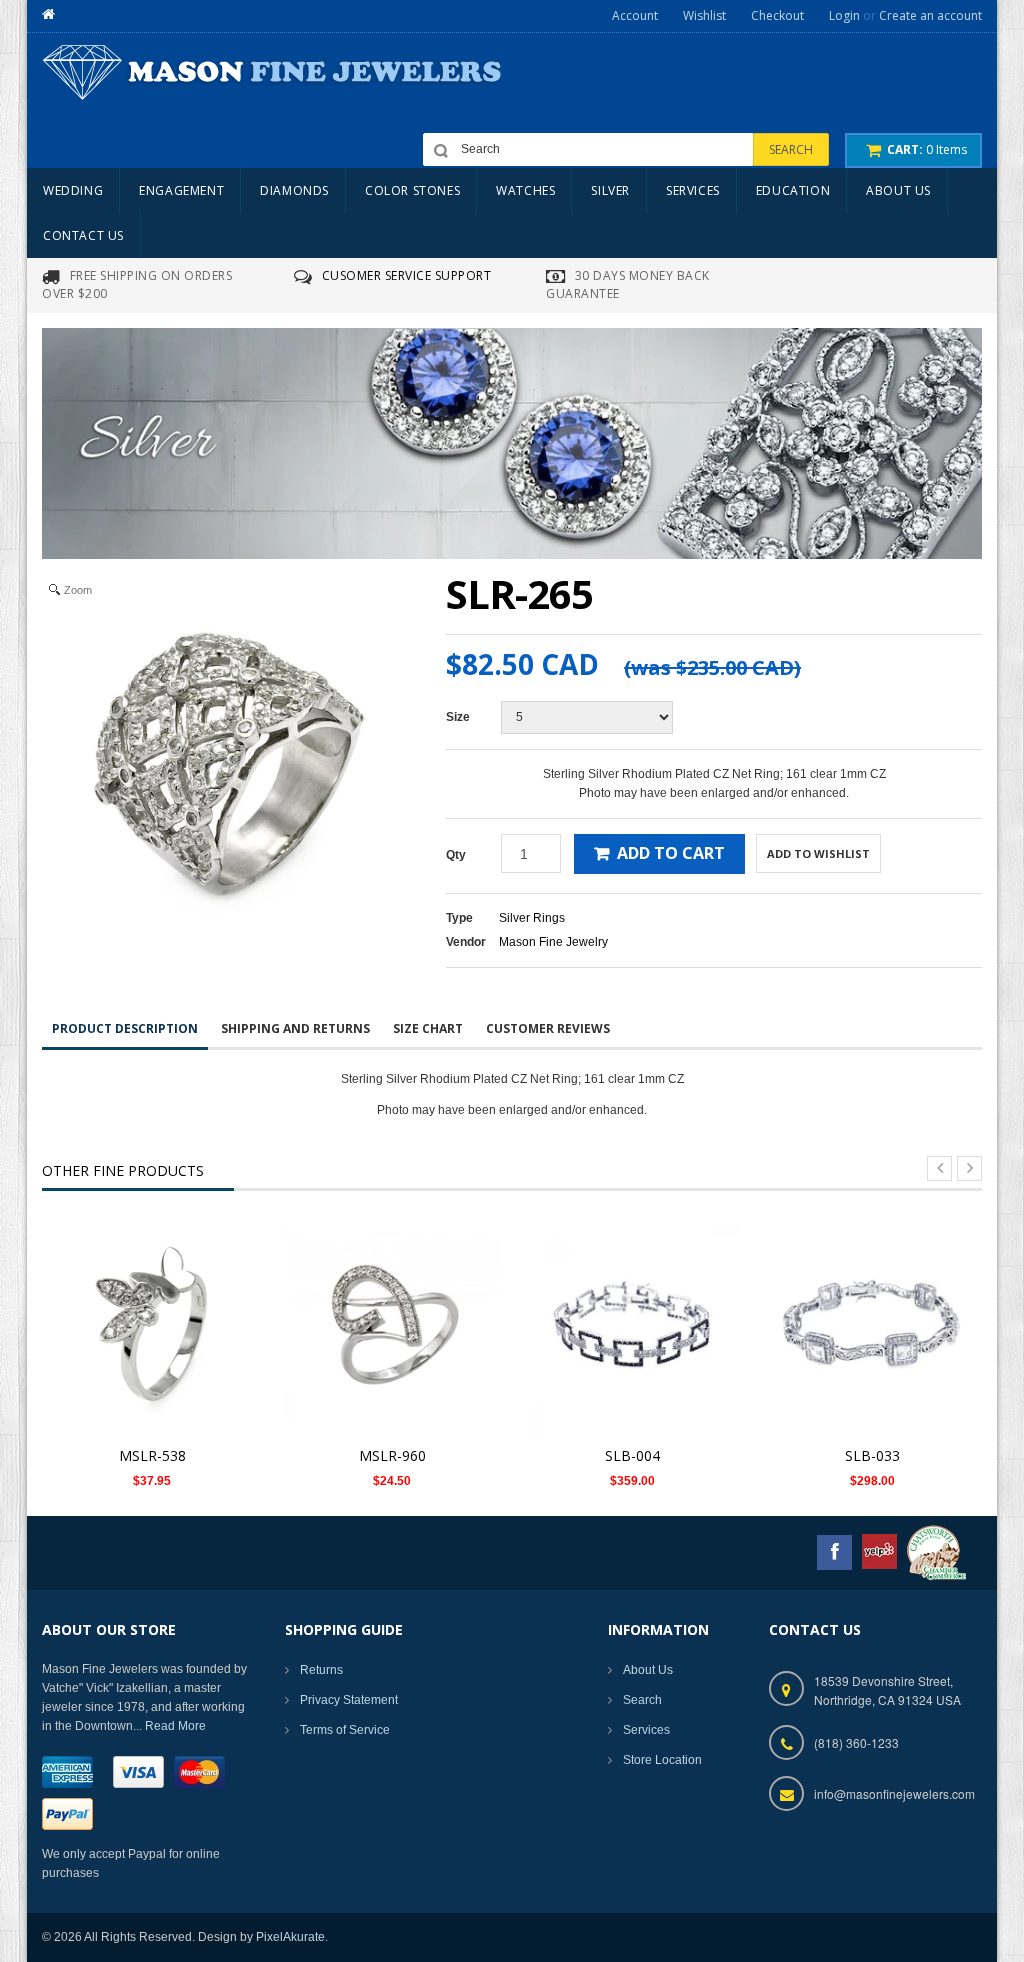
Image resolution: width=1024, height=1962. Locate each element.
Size (458, 717)
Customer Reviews (548, 1028)
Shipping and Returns (295, 1028)
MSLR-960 (392, 1455)
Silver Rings (532, 918)
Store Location (662, 1760)
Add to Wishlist (818, 853)
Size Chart (428, 1028)
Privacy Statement (349, 1700)
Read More (175, 1726)
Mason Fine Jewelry (553, 942)
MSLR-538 (152, 1455)
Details (157, 1313)
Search (642, 1700)
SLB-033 (872, 1455)
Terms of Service (345, 1730)
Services (646, 1730)
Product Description (125, 1028)
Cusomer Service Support (407, 275)
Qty (456, 855)
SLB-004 (632, 1455)
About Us (648, 1670)
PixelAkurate (290, 1937)
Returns (321, 1670)
